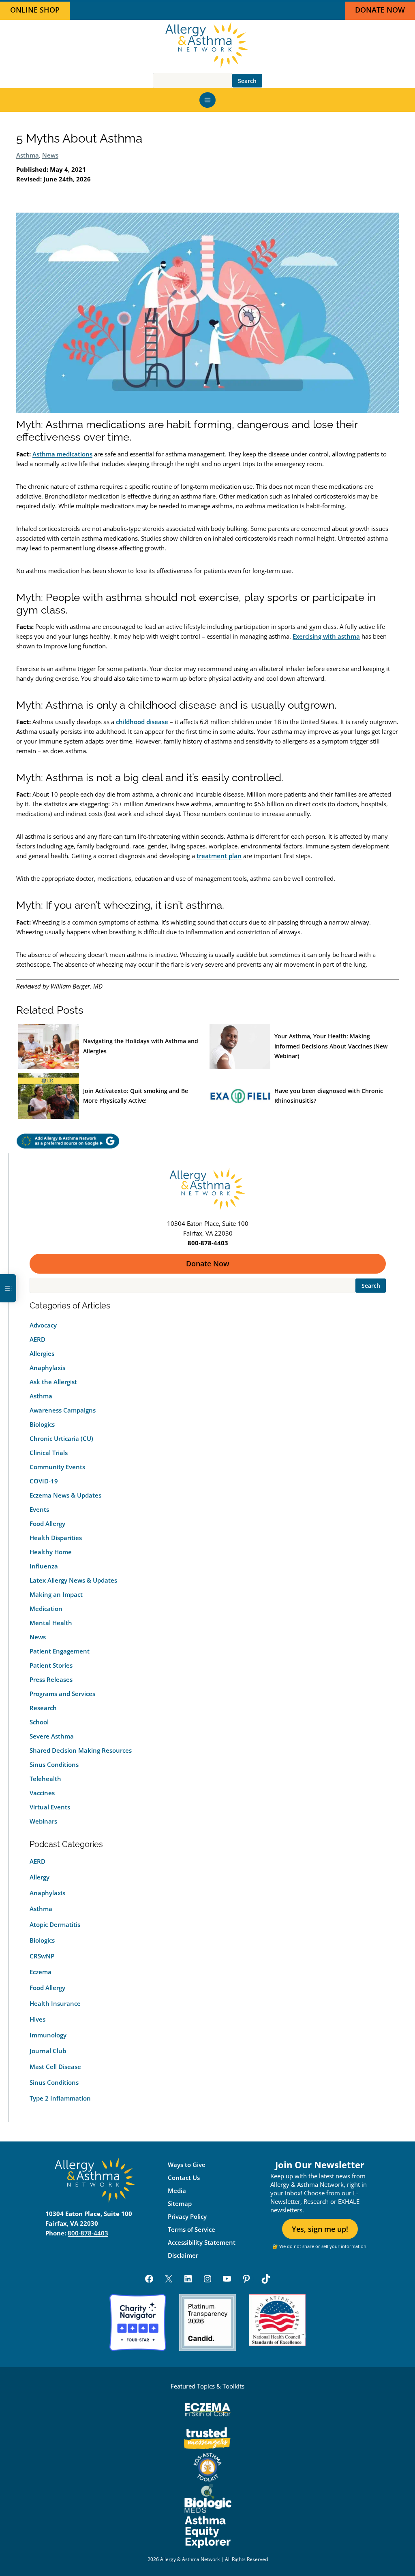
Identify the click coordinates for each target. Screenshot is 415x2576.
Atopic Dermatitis (55, 1924)
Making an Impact (56, 1594)
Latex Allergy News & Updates (73, 1580)
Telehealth (45, 1779)
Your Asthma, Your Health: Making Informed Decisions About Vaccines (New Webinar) (331, 1046)
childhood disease (142, 722)
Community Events (57, 1467)
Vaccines (42, 1793)
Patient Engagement (60, 1651)
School (39, 1722)
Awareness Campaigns (63, 1410)
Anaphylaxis (47, 1368)
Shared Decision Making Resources (81, 1750)
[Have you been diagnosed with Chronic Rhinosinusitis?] (240, 1096)
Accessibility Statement (202, 2242)
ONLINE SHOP (35, 10)
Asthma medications (62, 454)
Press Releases (51, 1679)
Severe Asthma (52, 1736)
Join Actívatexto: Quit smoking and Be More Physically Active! (136, 1096)
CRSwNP (42, 1956)
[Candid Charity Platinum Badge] (207, 2322)
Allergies (42, 1353)
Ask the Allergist (53, 1382)
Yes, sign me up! (320, 2229)
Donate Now (208, 1263)
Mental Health (51, 1623)
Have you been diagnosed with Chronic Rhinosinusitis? (329, 1096)
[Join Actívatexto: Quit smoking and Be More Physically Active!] (49, 1096)
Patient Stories (51, 1665)
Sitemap (180, 2203)
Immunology (48, 2035)
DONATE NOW (380, 10)
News (50, 155)
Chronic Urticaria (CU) (61, 1438)
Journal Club (48, 2051)
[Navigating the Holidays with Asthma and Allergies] (49, 1047)
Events (39, 1509)
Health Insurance (55, 2003)
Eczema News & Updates (65, 1495)
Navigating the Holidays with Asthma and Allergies (141, 1046)
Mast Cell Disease (55, 2067)
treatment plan (219, 856)
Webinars (43, 1821)
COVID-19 (44, 1481)
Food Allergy (47, 1523)
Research (43, 1708)
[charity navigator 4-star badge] (138, 2322)
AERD (37, 1339)
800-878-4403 (88, 2233)
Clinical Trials (49, 1453)
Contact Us (184, 2178)
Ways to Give (187, 2165)
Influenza (44, 1566)
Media (177, 2190)
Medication (46, 1609)
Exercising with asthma (326, 636)
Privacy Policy (187, 2216)
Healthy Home (51, 1552)
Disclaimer (183, 2255)
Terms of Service (191, 2229)
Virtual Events (50, 1807)
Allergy (40, 1877)
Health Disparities (56, 1538)
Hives (37, 2019)
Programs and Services (62, 1694)
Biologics (42, 1424)
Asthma (28, 155)
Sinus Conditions (54, 1764)
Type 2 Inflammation (60, 2098)
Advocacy (43, 1325)
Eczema (41, 1972)
